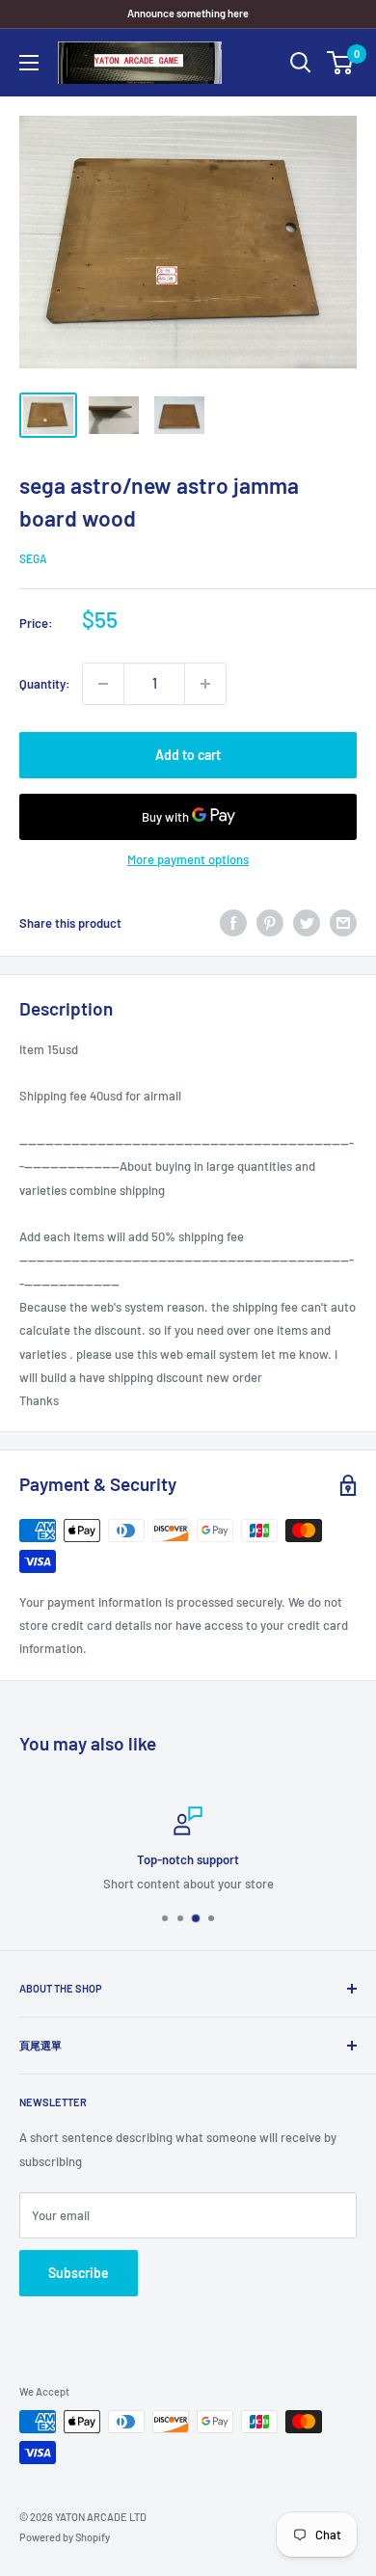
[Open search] (301, 63)
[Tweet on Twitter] (307, 923)
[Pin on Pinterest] (270, 923)
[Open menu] (29, 63)
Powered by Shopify (65, 2537)
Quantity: (45, 684)
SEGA (33, 558)
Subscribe (79, 2273)
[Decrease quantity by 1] (103, 684)
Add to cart (188, 755)
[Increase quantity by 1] (205, 684)
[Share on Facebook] (233, 923)
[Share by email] (343, 923)
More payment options (188, 859)
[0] (341, 63)
